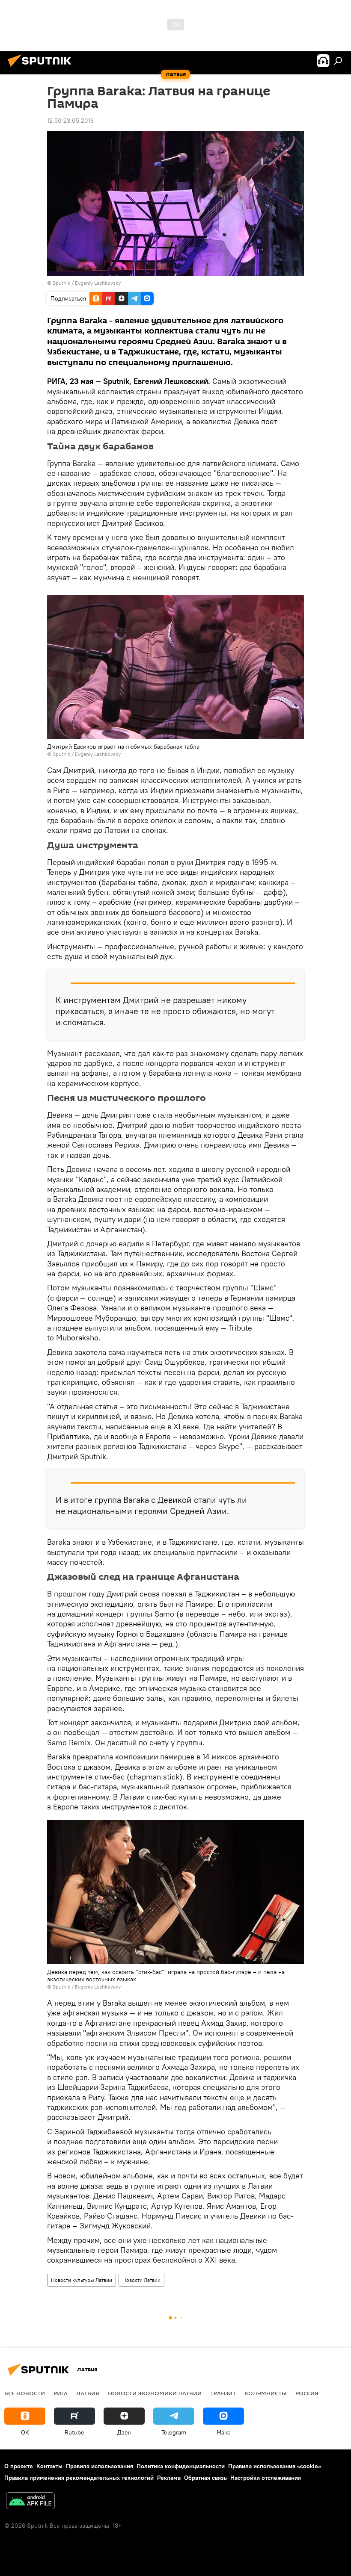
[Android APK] (30, 2502)
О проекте (19, 2466)
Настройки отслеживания (266, 2478)
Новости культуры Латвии (82, 2280)
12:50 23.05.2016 (70, 121)
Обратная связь (205, 2478)
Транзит (223, 2393)
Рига (61, 2393)
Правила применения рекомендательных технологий (79, 2478)
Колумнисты (266, 2393)
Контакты (49, 2466)
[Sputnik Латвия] (42, 68)
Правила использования (100, 2466)
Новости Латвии (141, 2280)
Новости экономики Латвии (155, 2393)
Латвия (88, 2393)
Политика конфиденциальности (181, 2466)
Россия (307, 2393)
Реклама (169, 2478)
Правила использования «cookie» (275, 2466)
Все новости (25, 2393)
